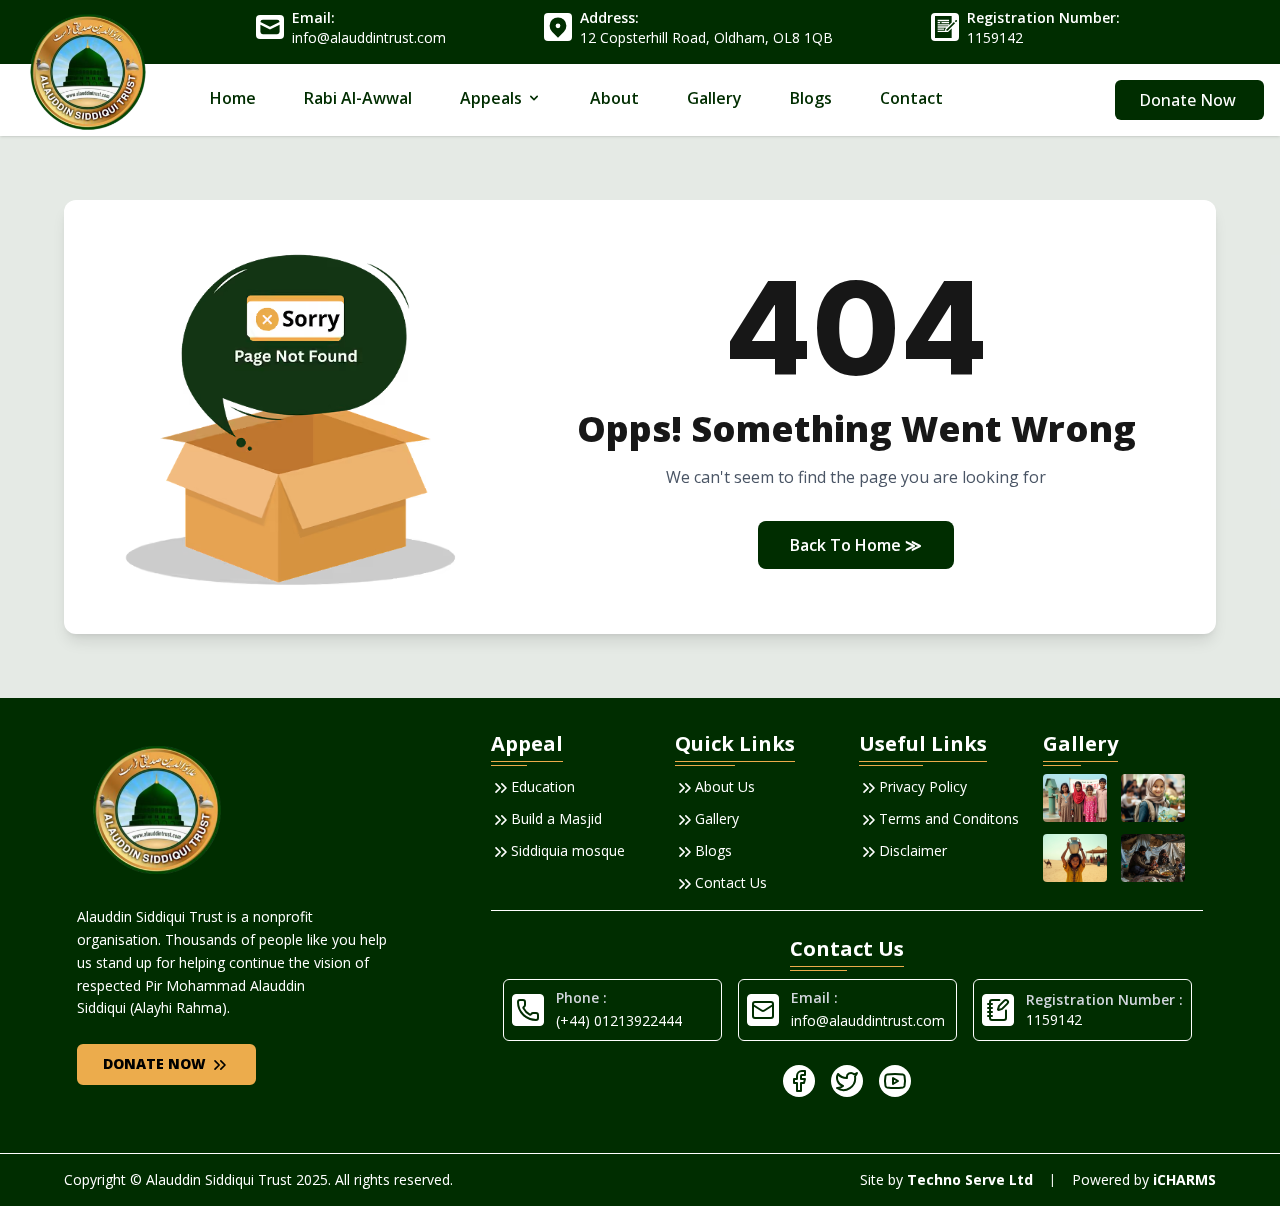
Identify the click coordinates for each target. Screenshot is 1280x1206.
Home (233, 98)
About (614, 98)
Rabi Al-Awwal (358, 98)
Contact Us (731, 882)
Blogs (811, 98)
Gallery (714, 98)
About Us (725, 786)
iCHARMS (1184, 1179)
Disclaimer (913, 850)
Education (543, 786)
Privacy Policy (923, 786)
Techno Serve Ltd (970, 1179)
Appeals (491, 98)
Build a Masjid (556, 818)
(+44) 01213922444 (619, 1020)
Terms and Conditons (949, 818)
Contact (911, 98)
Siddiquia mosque (568, 850)
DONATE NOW (156, 1063)
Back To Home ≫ (856, 545)
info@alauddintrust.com (868, 1020)
